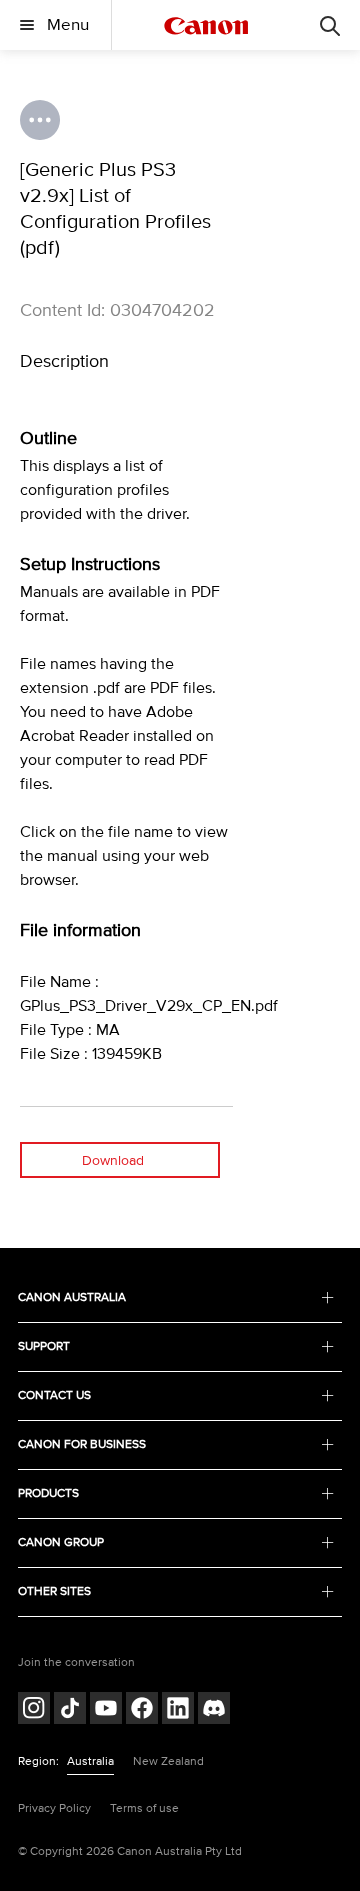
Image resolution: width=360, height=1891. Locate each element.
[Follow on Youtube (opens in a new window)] (106, 1710)
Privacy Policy (54, 1808)
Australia (90, 1761)
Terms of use (144, 1808)
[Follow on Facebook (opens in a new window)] (142, 1710)
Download (113, 1160)
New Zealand (168, 1761)
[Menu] (330, 25)
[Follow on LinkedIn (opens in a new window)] (178, 1710)
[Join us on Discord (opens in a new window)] (214, 1710)
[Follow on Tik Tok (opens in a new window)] (70, 1710)
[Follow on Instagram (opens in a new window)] (34, 1710)
